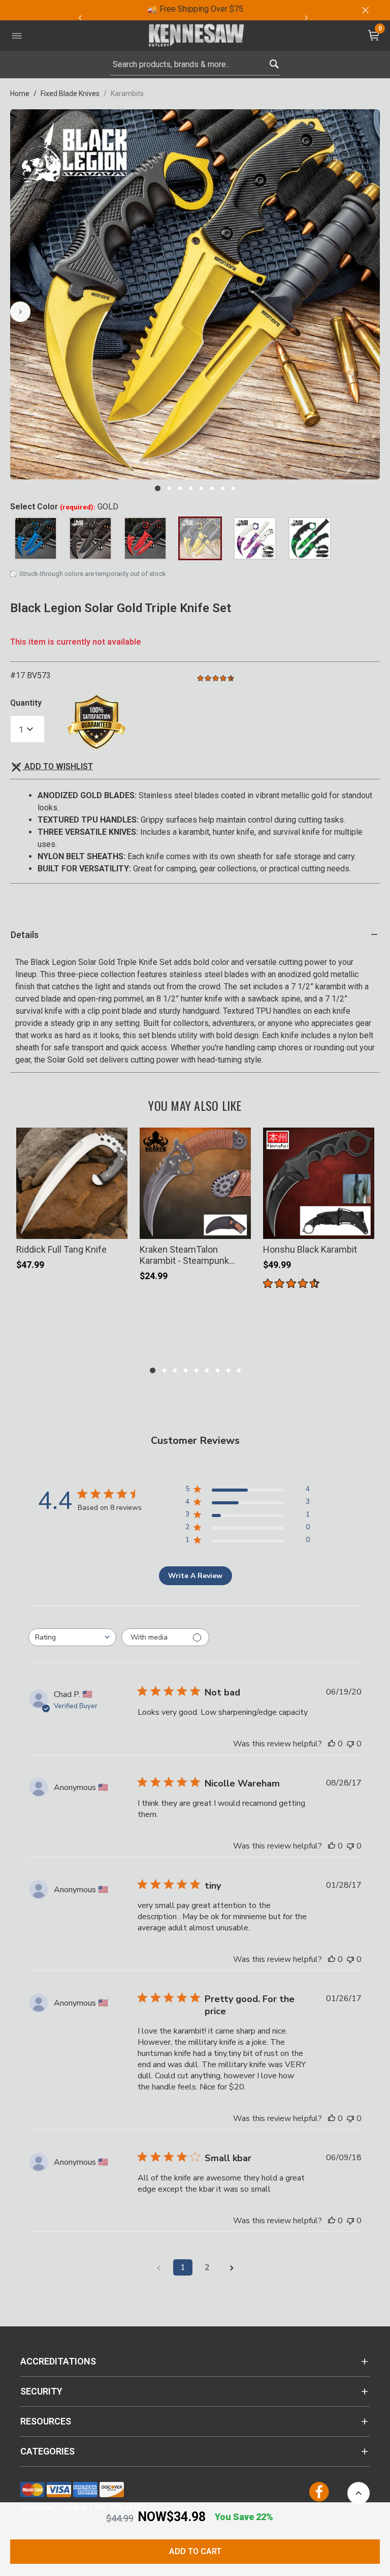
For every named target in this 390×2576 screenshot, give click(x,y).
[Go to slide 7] (223, 488)
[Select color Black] (90, 538)
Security (41, 2391)
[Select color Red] (145, 538)
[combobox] (195, 65)
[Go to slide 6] (212, 488)
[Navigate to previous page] (158, 2267)
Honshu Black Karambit (310, 1249)
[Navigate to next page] (232, 2267)
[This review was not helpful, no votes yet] (350, 1744)
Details (25, 935)
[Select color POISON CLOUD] (310, 538)
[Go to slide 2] (169, 488)
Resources (46, 2421)
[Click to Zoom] (195, 294)
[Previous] (80, 18)
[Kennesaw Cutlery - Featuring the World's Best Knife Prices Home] (197, 36)
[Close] (365, 10)
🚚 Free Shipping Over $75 (195, 9)
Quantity (26, 703)
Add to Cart (195, 2551)
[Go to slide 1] (158, 488)
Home (20, 94)
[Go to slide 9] (239, 1370)
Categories (47, 2451)
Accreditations (58, 2361)
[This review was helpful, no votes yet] (332, 1744)
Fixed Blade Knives (70, 94)
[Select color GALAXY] (255, 538)
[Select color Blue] (36, 538)
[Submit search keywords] (274, 62)
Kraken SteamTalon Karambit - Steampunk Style (184, 1255)
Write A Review (195, 1576)
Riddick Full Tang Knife (61, 1249)
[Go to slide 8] (233, 488)
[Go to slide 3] (180, 488)
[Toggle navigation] (17, 36)
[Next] (306, 18)
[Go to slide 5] (201, 488)
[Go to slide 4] (191, 488)
